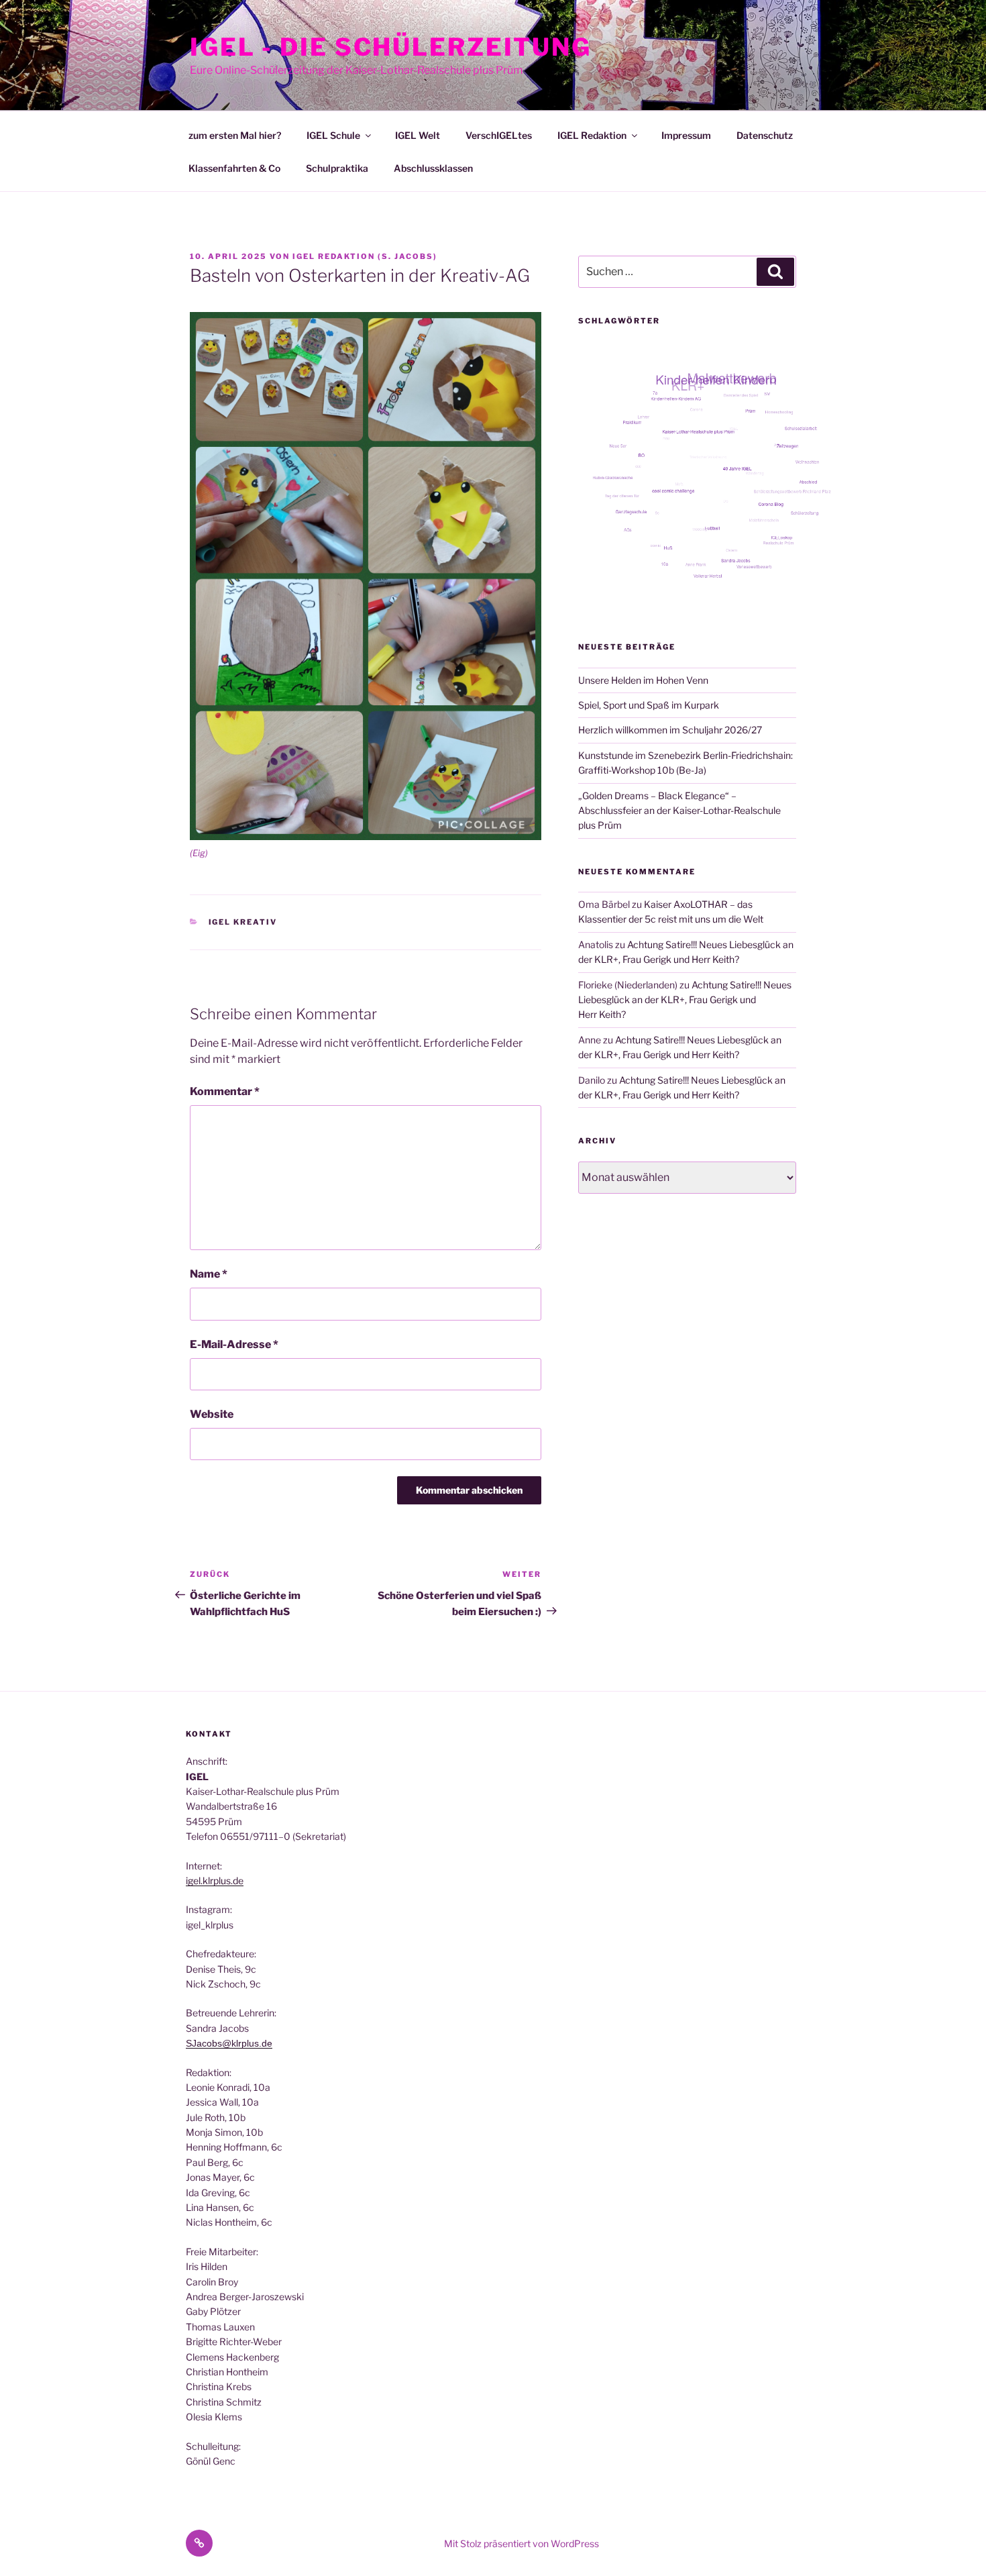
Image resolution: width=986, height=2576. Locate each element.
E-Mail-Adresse (234, 1344)
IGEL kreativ (243, 922)
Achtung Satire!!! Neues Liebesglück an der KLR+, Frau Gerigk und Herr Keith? (685, 1000)
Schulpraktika (337, 168)
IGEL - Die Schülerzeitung (391, 47)
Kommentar (225, 1091)
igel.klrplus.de (215, 1881)
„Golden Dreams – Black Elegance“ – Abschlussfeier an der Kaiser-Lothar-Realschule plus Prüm (679, 811)
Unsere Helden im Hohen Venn (643, 680)
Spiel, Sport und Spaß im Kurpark (649, 705)
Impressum (686, 135)
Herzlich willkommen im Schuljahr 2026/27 (670, 730)
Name (209, 1274)
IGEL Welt (418, 135)
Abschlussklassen (433, 168)
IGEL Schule (333, 135)
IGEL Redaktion (592, 135)
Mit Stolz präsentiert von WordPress (522, 2543)
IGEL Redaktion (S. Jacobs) (365, 256)
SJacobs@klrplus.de (229, 2043)
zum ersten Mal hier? (235, 135)
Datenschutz (765, 135)
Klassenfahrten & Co (234, 168)
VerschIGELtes (499, 135)
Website (212, 1414)
